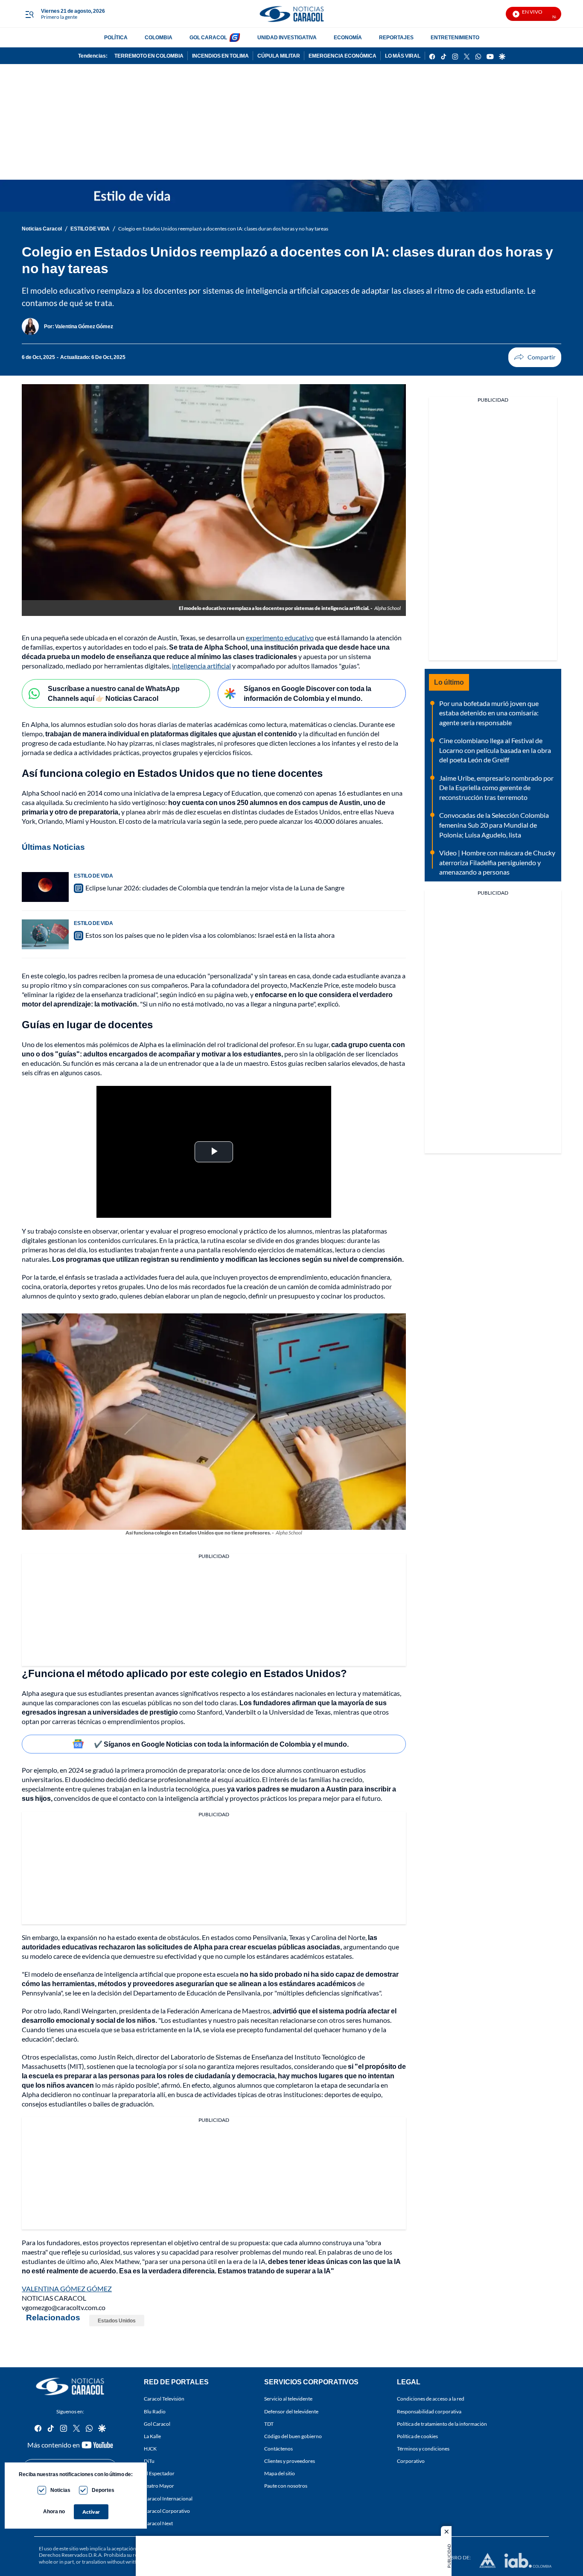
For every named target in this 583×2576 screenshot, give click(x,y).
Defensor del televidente (291, 2411)
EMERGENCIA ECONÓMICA (343, 56)
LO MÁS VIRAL (403, 56)
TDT (269, 2424)
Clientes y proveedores (290, 2461)
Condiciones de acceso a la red (431, 2399)
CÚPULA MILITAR (279, 56)
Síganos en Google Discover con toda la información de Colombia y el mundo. (308, 693)
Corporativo (411, 2461)
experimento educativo (280, 637)
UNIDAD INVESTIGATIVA (287, 37)
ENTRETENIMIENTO (455, 37)
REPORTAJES (396, 37)
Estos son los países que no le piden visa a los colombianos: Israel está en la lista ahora (210, 935)
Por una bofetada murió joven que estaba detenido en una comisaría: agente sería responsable (489, 713)
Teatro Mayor (159, 2486)
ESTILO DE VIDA (90, 229)
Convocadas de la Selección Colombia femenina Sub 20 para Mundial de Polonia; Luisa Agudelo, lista (494, 825)
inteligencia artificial (201, 666)
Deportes (103, 2490)
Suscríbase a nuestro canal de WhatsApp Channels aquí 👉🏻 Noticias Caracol (114, 693)
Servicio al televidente (288, 2399)
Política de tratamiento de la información (442, 2424)
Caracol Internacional (168, 2499)
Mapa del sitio (280, 2474)
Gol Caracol (157, 2424)
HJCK (150, 2449)
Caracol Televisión (164, 2399)
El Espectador (159, 2474)
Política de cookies (417, 2436)
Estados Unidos (117, 2321)
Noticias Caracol (42, 229)
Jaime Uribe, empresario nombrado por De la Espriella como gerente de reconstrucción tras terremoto (496, 788)
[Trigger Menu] (29, 14)
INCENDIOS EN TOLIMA (220, 56)
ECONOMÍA (348, 37)
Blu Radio (155, 2411)
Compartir (535, 357)
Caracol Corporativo (167, 2511)
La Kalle (152, 2436)
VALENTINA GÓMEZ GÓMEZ (67, 2289)
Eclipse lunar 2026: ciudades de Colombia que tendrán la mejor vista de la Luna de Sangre (215, 888)
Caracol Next (158, 2523)
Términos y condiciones (423, 2449)
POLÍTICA (116, 37)
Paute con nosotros (286, 2486)
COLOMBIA (159, 37)
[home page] (291, 14)
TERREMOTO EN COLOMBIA (149, 56)
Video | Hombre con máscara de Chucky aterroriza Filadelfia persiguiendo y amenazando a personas (497, 862)
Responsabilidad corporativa (429, 2411)
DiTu (149, 2461)
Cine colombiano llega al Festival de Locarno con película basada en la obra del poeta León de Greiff (495, 750)
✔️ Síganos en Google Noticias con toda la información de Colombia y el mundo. (221, 1744)
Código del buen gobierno (293, 2436)
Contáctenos (278, 2449)
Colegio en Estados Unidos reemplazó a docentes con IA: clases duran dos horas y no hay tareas (223, 229)
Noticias (60, 2490)
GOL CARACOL (208, 37)
